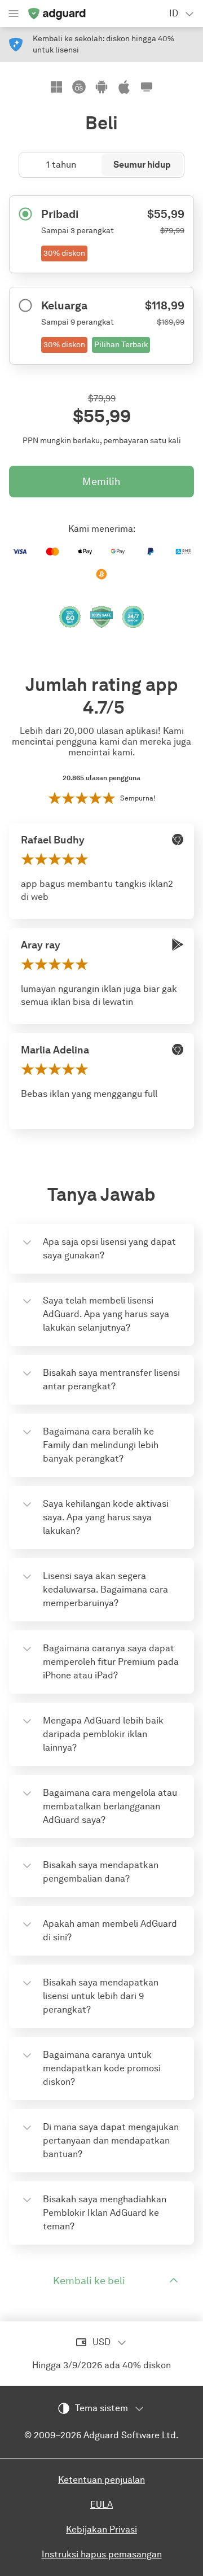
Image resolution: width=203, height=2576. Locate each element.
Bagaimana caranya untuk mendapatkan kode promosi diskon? (102, 2068)
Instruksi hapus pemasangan (102, 2554)
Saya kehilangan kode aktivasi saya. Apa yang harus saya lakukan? (106, 1517)
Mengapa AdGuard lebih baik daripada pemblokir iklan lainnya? (103, 1734)
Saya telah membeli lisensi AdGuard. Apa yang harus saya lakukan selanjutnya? (106, 1314)
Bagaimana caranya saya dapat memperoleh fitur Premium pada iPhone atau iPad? (111, 1662)
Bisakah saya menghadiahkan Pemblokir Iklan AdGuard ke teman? (105, 2213)
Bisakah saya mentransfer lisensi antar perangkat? (111, 1379)
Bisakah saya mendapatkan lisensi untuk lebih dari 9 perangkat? (101, 1996)
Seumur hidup (142, 165)
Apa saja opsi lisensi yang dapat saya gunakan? (109, 1248)
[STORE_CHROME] (178, 839)
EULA (101, 2505)
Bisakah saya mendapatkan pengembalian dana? (101, 1872)
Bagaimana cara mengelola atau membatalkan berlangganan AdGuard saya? (110, 1806)
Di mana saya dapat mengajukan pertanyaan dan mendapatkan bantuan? (111, 2140)
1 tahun (61, 165)
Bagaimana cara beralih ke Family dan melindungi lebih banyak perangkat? (101, 1445)
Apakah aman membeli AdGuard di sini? (110, 1930)
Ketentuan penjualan (101, 2480)
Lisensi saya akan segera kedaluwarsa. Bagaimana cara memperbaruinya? (105, 1589)
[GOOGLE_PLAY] (178, 944)
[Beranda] (56, 14)
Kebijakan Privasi (101, 2529)
